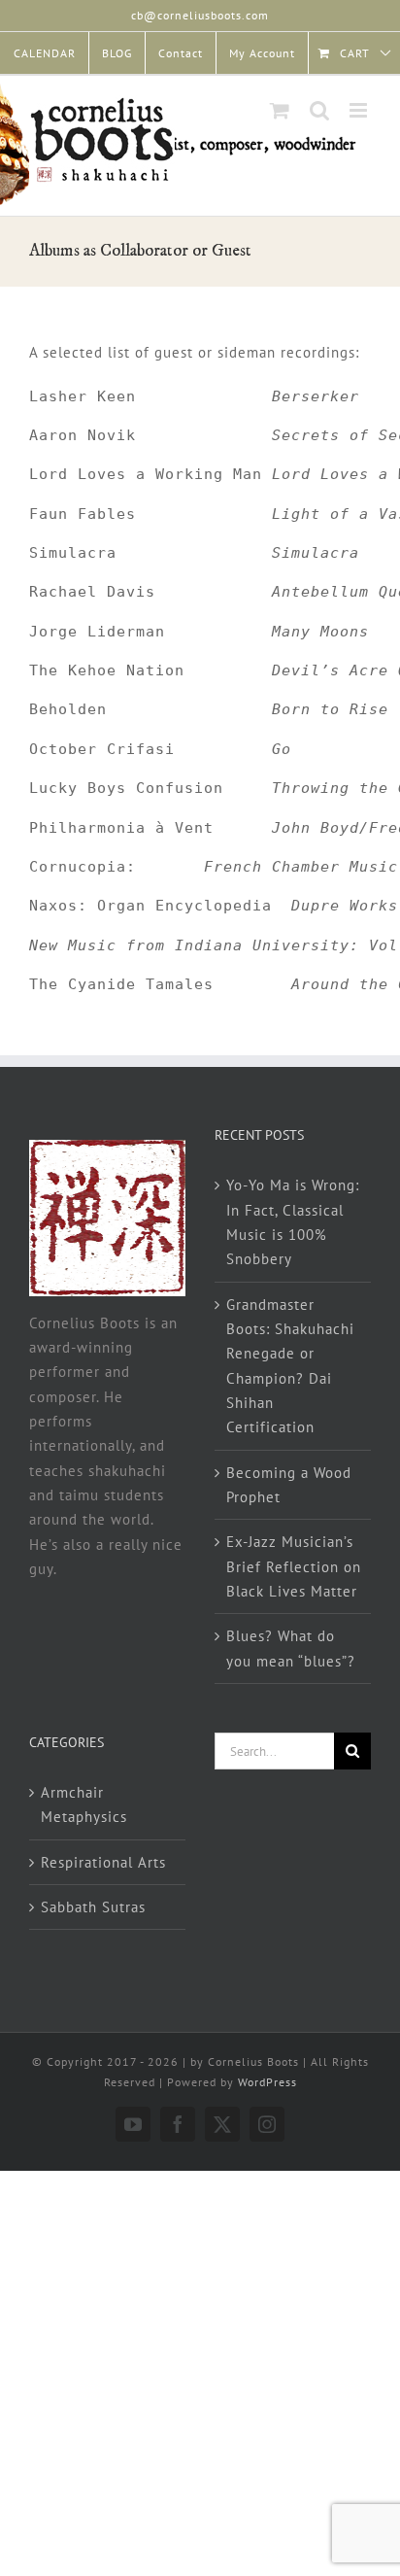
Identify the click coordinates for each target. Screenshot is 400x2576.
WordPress (267, 2082)
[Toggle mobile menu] (360, 110)
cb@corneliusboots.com (200, 15)
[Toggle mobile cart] (280, 110)
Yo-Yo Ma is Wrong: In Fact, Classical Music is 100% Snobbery (293, 1222)
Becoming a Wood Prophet (289, 1485)
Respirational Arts (103, 1862)
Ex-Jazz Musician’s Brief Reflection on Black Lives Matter (294, 1566)
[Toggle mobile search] (320, 110)
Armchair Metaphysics (84, 1804)
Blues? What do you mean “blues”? (291, 1648)
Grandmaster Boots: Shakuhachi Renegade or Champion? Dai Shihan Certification (290, 1366)
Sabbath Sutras (93, 1907)
